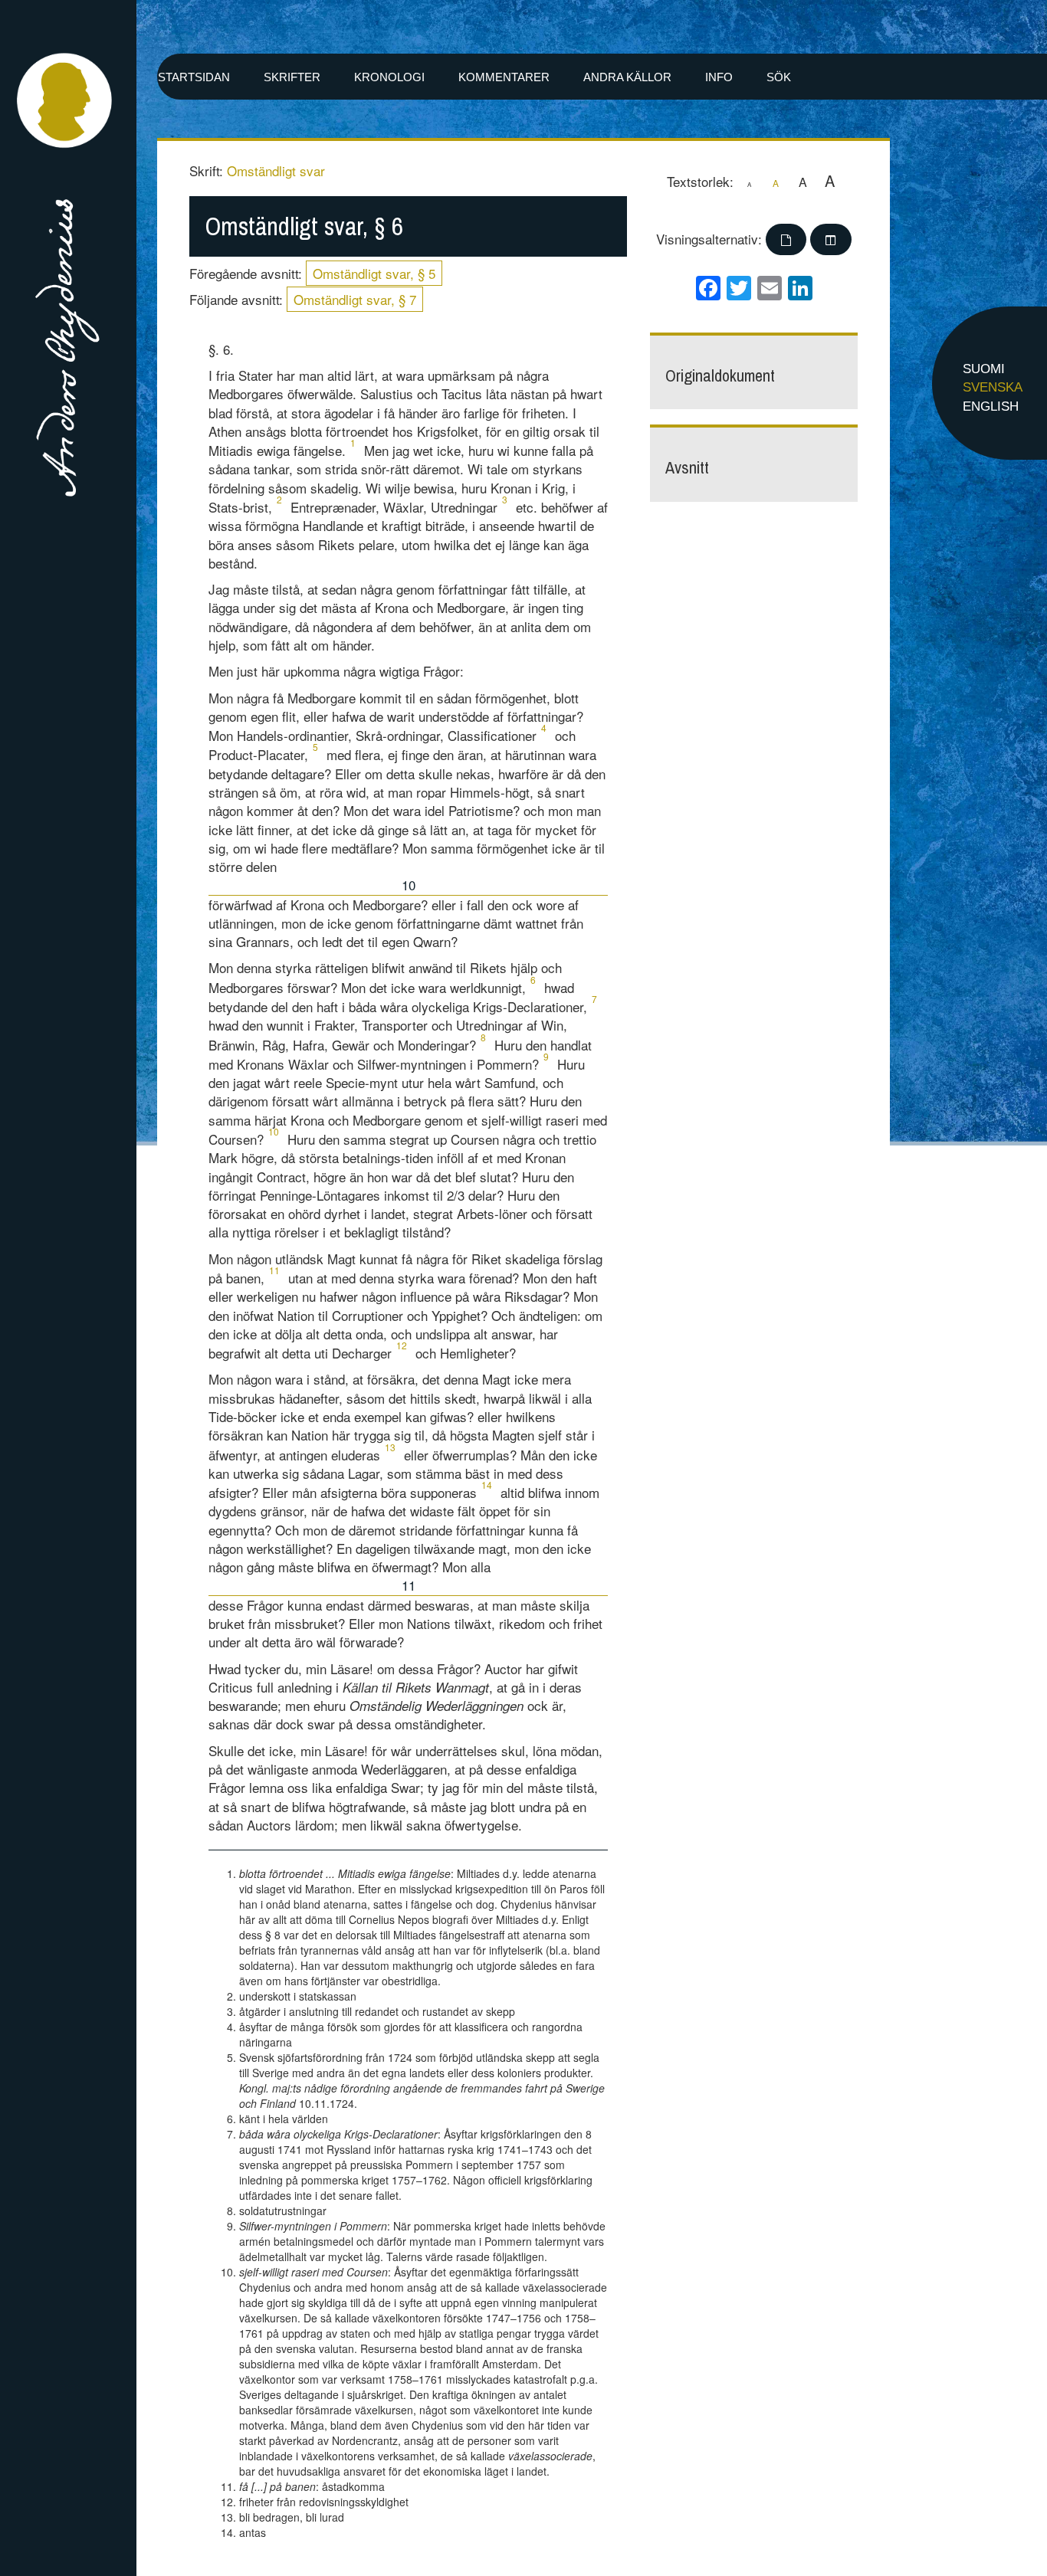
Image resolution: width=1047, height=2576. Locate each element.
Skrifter (292, 77)
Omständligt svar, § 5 (374, 273)
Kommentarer (504, 77)
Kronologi (389, 77)
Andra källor (627, 77)
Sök (779, 77)
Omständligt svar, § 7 (355, 299)
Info (719, 77)
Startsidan (194, 77)
